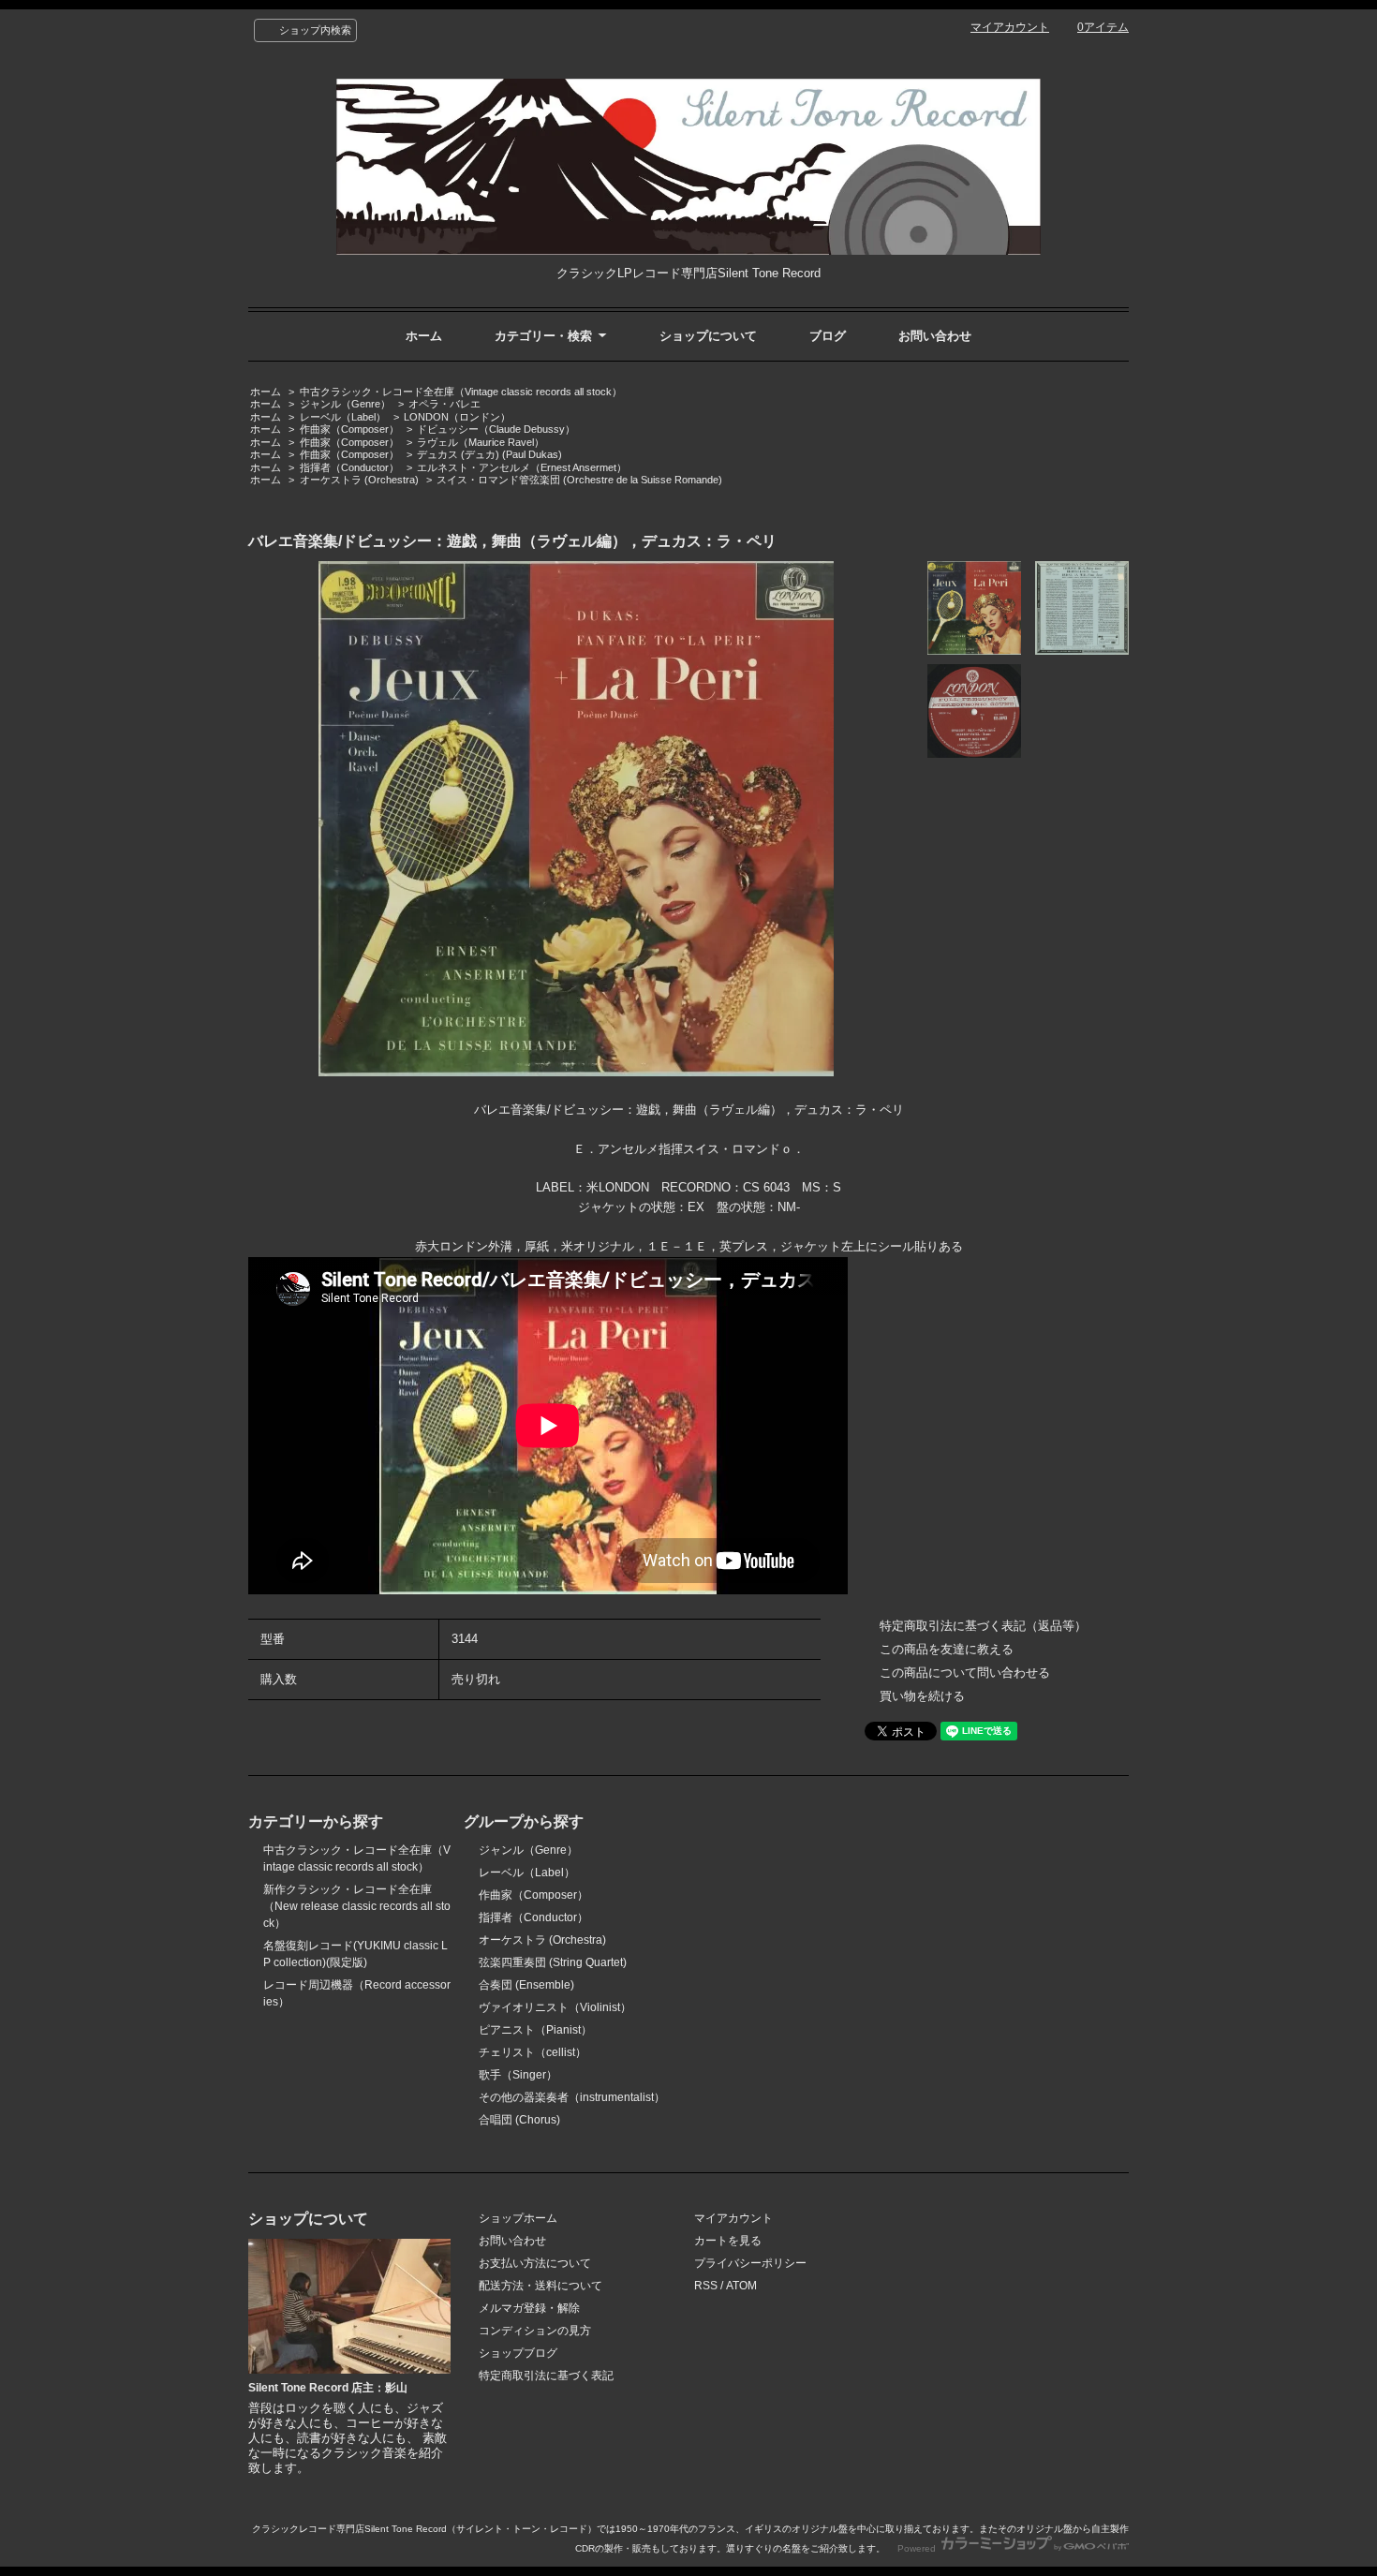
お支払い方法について (535, 2263)
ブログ (828, 336)
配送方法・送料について (540, 2286)
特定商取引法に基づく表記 (546, 2376)
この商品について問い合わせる (965, 1673)
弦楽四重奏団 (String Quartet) (553, 1962)
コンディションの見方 (535, 2331)
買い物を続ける (922, 1696)
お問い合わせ (935, 336)
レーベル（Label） (343, 417)
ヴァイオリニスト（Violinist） (555, 2007)
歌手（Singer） (518, 2075)
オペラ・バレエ (444, 404)
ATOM (741, 2286)
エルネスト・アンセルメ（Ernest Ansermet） (522, 467)
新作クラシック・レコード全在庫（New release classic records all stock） (357, 1906)
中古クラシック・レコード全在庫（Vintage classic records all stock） (461, 392)
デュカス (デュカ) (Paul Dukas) (489, 454)
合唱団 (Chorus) (519, 2120)
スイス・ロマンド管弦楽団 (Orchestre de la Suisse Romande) (579, 480)
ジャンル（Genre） (345, 404)
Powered (918, 2548)
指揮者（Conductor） (349, 467)
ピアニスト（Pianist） (535, 2030)
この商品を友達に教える (947, 1649)
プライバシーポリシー (750, 2263)
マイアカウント (1010, 27)
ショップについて (708, 336)
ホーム (424, 336)
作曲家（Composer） (349, 429)
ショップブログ (518, 2353)
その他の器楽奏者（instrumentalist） (572, 2097)
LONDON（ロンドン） (457, 417)
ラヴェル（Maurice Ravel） (481, 442)
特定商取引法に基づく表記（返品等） (983, 1626)
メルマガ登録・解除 (529, 2308)
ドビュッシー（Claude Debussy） (496, 429)
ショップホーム (518, 2218)
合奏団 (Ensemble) (526, 1985)
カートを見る (728, 2241)
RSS (706, 2286)
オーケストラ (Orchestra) (359, 480)
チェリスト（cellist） (533, 2052)
